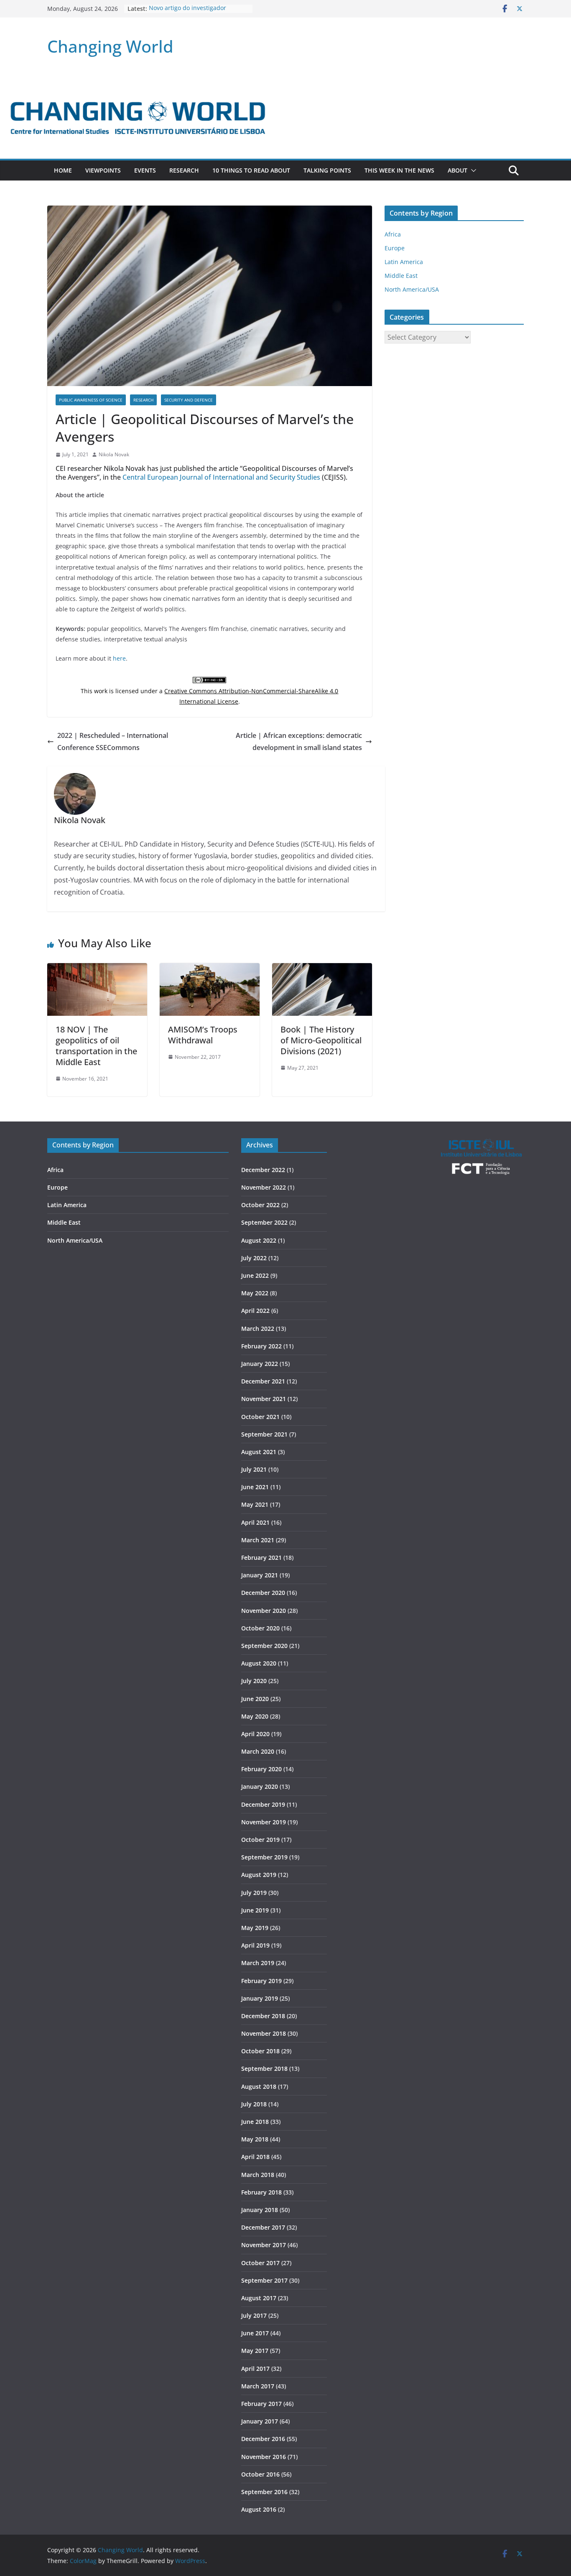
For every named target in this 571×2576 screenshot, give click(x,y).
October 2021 (260, 1417)
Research (184, 170)
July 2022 (254, 1258)
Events (145, 170)
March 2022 (258, 1329)
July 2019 (254, 1893)
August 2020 (259, 1663)
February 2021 (261, 1558)
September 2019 (264, 1857)
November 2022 (264, 1187)
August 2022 (259, 1240)
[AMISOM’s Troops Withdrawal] (210, 969)
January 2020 (260, 1786)
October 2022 (260, 1205)
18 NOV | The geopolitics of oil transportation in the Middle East (96, 1046)
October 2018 (260, 2051)
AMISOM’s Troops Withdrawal (203, 1035)
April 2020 (255, 1734)
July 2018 (254, 2104)
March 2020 (258, 1751)
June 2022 (255, 1275)
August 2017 (259, 2298)
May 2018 (255, 2139)
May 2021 (255, 1504)
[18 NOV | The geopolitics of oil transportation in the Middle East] (97, 969)
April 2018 (255, 2157)
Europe (395, 248)
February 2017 (261, 2404)
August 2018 (259, 2086)
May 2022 (255, 1293)
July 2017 (254, 2315)
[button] (472, 170)
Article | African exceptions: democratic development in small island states (299, 741)
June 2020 (255, 1699)
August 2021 (259, 1452)
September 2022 (264, 1222)
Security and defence (189, 400)
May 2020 (255, 1716)
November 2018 (264, 2033)
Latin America (404, 262)
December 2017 (263, 2227)
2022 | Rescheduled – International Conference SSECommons (113, 741)
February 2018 (261, 2192)
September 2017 (264, 2280)
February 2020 (261, 1769)
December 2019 (263, 1804)
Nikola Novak (114, 454)
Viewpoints (103, 170)
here (119, 658)
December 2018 (263, 2016)
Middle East (401, 276)
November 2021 (264, 1399)
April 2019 (255, 1945)
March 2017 (258, 2386)
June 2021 (255, 1487)
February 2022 (261, 1346)
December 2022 (263, 1170)
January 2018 (260, 2210)
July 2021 (254, 1469)
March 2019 (258, 1963)
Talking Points (327, 170)
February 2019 (261, 1981)
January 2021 (260, 1575)
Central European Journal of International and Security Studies (221, 477)
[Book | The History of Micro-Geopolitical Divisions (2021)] (322, 969)
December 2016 (263, 2439)
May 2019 (255, 1928)
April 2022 (255, 1311)
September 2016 (264, 2492)
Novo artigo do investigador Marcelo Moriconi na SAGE (187, 13)
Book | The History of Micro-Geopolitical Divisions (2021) (321, 1040)
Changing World (110, 46)
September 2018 (264, 2069)
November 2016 (264, 2457)
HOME (63, 170)
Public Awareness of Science (91, 400)
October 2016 (260, 2474)
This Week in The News (399, 170)
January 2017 (260, 2421)
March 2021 (258, 1540)
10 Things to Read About (251, 170)
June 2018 (255, 2122)
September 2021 (264, 1434)
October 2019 (260, 1840)
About (458, 170)
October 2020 (260, 1628)
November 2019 (264, 1822)
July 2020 (254, 1681)
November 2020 (264, 1611)
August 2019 (259, 1875)
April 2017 (255, 2369)
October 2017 (260, 2263)
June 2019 (255, 1910)
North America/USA (412, 289)
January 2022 (260, 1364)
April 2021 (255, 1522)
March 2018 (258, 2175)
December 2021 (263, 1381)
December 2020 (263, 1593)
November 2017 (264, 2245)
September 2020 (264, 1646)
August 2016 (259, 2509)
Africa (393, 234)
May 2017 (255, 2351)
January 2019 (260, 1998)
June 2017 (255, 2333)
